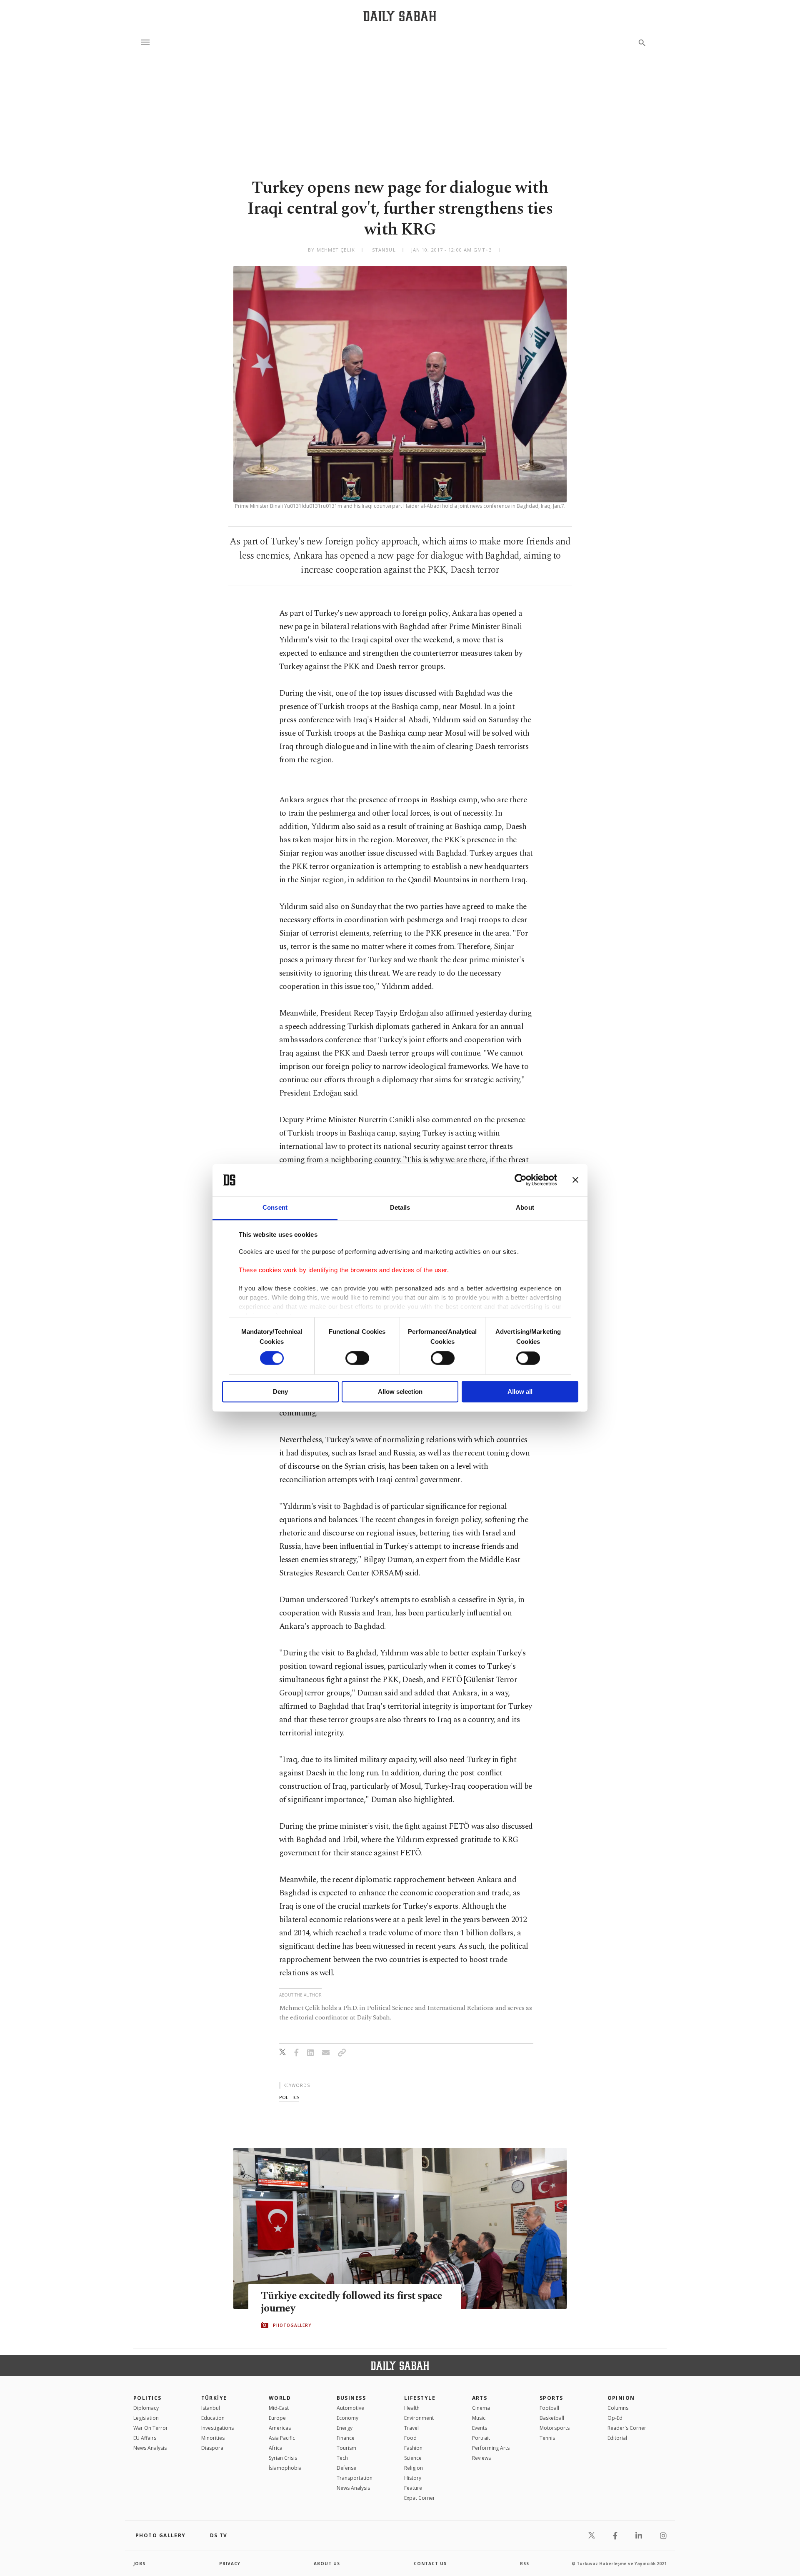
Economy (347, 2418)
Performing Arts (491, 2448)
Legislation (146, 2418)
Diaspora (212, 2448)
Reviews (481, 2458)
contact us (430, 2564)
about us (327, 2564)
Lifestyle (420, 2398)
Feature (413, 2488)
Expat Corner (420, 2498)
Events (480, 2428)
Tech (342, 2458)
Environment (419, 2418)
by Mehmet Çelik (331, 250)
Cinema (481, 2408)
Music (479, 2418)
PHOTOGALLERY (292, 2325)
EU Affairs (145, 2438)
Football (549, 2408)
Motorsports (555, 2428)
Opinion (621, 2398)
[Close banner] (575, 1180)
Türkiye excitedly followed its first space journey (352, 2302)
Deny (280, 1392)
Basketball (552, 2418)
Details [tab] (400, 1207)
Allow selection (400, 1392)
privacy (230, 2564)
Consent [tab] (275, 1207)
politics (289, 2097)
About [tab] (525, 1207)
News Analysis (150, 2448)
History (413, 2478)
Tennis (547, 2438)
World (280, 2398)
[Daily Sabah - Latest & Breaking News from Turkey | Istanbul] (400, 16)
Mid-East (279, 2408)
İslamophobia (285, 2468)
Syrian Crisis (283, 2458)
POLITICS (147, 2398)
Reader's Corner (627, 2428)
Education (213, 2418)
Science (413, 2458)
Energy (345, 2428)
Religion (414, 2468)
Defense (346, 2468)
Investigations (217, 2428)
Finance (346, 2438)
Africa (276, 2448)
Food (410, 2438)
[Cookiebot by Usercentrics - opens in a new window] (521, 1180)
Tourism (346, 2448)
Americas (280, 2428)
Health (412, 2408)
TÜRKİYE (214, 2398)
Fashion (413, 2448)
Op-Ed (615, 2418)
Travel (411, 2428)
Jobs (139, 2564)
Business (351, 2398)
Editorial (617, 2438)
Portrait (481, 2438)
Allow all (520, 1392)
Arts (480, 2398)
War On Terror (151, 2428)
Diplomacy (146, 2408)
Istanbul (211, 2408)
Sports (551, 2398)
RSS (525, 2564)
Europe (277, 2418)
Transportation (355, 2478)
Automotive (350, 2408)
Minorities (213, 2438)
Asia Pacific (282, 2438)
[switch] (357, 1358)
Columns (618, 2408)
